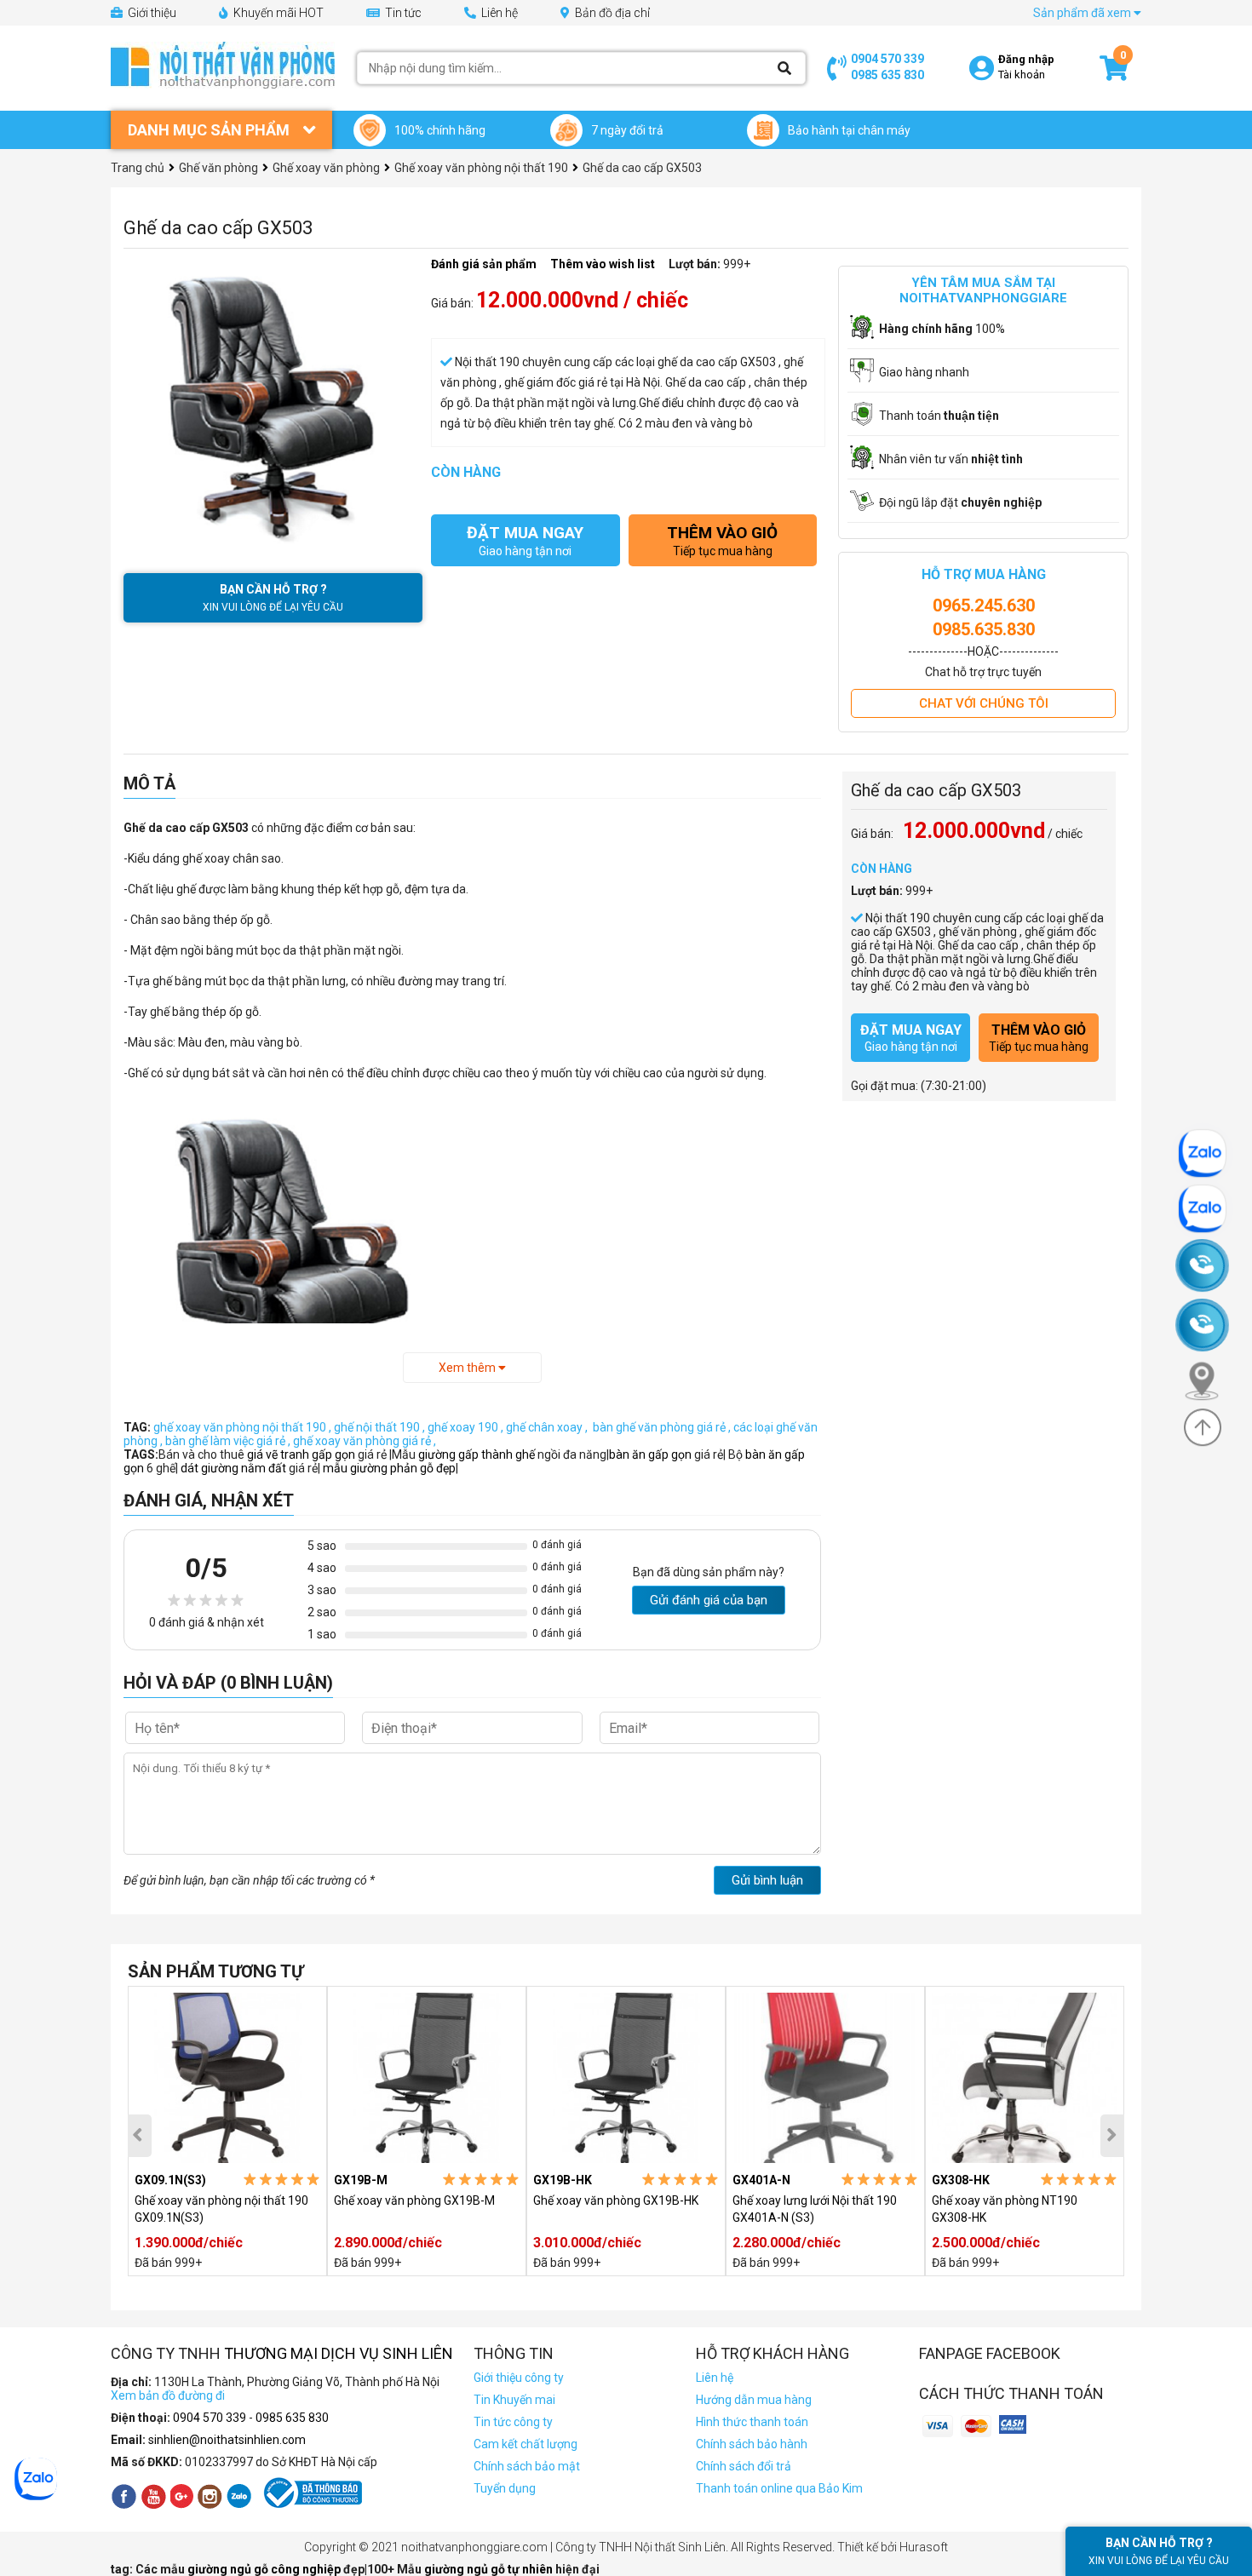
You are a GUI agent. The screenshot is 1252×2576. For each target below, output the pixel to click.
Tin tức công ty (513, 2422)
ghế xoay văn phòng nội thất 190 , (244, 1427)
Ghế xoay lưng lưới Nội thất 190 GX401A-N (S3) (815, 2209)
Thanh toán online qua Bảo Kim (779, 2488)
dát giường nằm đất (233, 1468)
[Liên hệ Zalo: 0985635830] (1210, 1209)
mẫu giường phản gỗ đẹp (389, 1468)
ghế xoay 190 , (467, 1427)
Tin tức (402, 13)
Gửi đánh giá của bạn (709, 1600)
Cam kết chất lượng (525, 2444)
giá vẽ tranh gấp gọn (302, 1454)
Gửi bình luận (767, 1880)
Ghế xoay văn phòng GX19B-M (414, 2200)
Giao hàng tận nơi (525, 540)
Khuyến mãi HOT (277, 13)
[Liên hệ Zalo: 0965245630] (1210, 1153)
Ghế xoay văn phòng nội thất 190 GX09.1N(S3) (221, 2209)
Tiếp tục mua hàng (722, 540)
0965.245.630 (984, 605)
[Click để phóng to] (273, 407)
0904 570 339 (887, 59)
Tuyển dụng (505, 2488)
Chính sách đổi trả (744, 2466)
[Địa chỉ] (1209, 1380)
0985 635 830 (887, 75)
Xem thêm (468, 1368)
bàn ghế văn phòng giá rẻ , (662, 1427)
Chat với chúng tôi (984, 703)
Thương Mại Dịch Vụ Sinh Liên (339, 2353)
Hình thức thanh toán (752, 2422)
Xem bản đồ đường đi (168, 2395)
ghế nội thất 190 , (381, 1427)
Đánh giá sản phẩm (484, 264)
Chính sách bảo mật (527, 2466)
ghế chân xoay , (548, 1427)
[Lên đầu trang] (1203, 1427)
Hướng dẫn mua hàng (754, 2400)
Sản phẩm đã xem (1083, 13)
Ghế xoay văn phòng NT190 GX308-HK (1005, 2209)
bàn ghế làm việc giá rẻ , (229, 1441)
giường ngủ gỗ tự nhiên (490, 2569)
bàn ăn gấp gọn (650, 1454)
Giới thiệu (151, 13)
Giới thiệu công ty (519, 2378)
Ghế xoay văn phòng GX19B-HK (616, 2200)
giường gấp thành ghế (478, 1454)
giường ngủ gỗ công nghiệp (265, 2569)
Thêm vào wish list (603, 264)
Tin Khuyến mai (514, 2400)
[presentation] (140, 2136)
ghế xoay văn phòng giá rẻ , (365, 1441)
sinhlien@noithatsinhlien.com (227, 2440)
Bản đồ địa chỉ (611, 13)
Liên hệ (498, 13)
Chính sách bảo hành (752, 2444)
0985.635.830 (984, 629)
